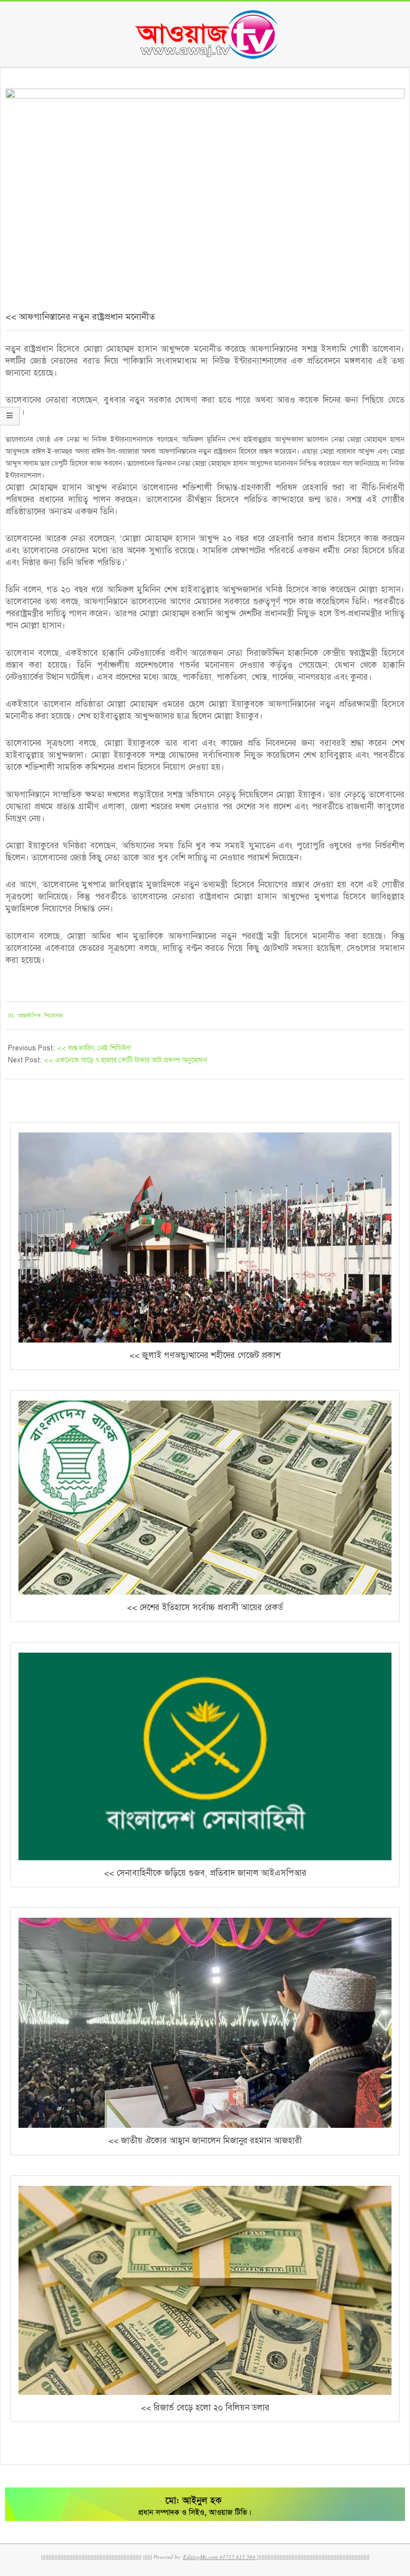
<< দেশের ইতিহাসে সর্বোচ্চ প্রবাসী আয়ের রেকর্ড (205, 1607)
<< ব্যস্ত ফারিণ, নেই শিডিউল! (94, 1048)
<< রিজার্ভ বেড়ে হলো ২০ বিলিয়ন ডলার (205, 2408)
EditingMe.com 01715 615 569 (219, 2557)
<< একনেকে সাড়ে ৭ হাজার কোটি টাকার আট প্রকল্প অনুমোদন (125, 1060)
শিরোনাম (53, 1016)
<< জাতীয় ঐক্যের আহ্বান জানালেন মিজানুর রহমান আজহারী (205, 2141)
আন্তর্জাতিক (29, 1016)
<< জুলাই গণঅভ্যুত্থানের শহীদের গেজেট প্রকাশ (205, 1355)
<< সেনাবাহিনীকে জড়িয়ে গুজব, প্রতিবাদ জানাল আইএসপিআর (205, 1873)
